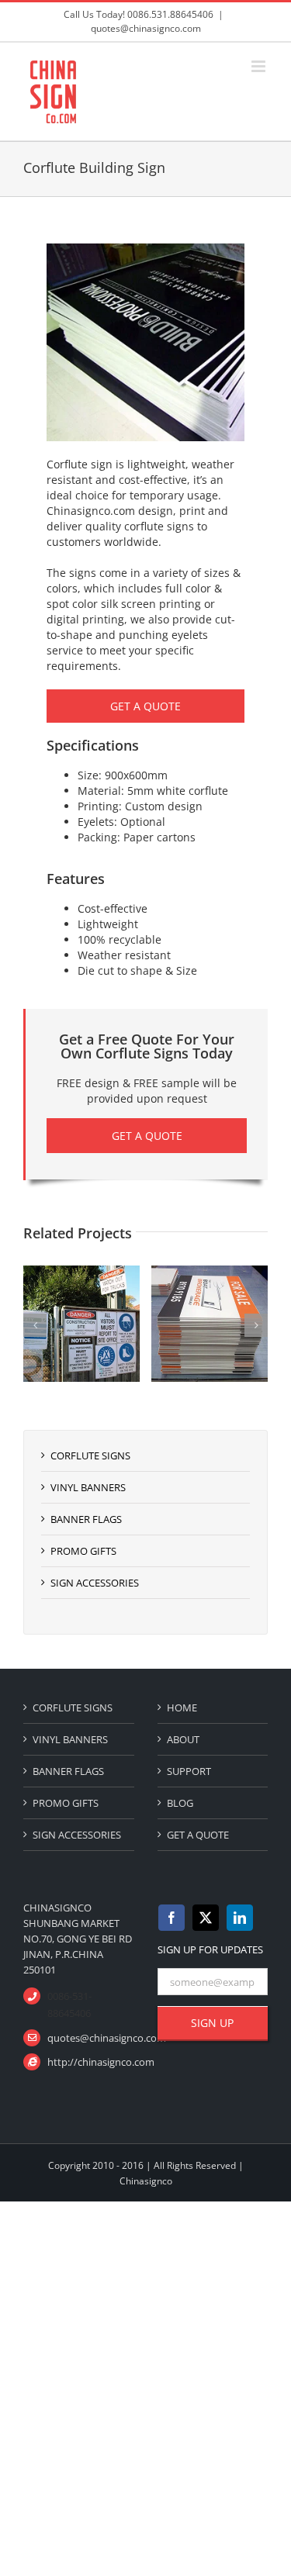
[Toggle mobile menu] (260, 66)
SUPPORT (189, 1771)
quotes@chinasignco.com (146, 28)
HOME (182, 1708)
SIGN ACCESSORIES (95, 1583)
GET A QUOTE (198, 1835)
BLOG (180, 1803)
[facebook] (171, 1918)
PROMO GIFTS (83, 1551)
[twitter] (206, 1918)
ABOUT (183, 1739)
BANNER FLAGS (86, 1519)
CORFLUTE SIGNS (90, 1455)
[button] (35, 1325)
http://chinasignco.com (90, 2062)
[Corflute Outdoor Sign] (141, 1273)
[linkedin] (240, 1918)
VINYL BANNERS (88, 1487)
